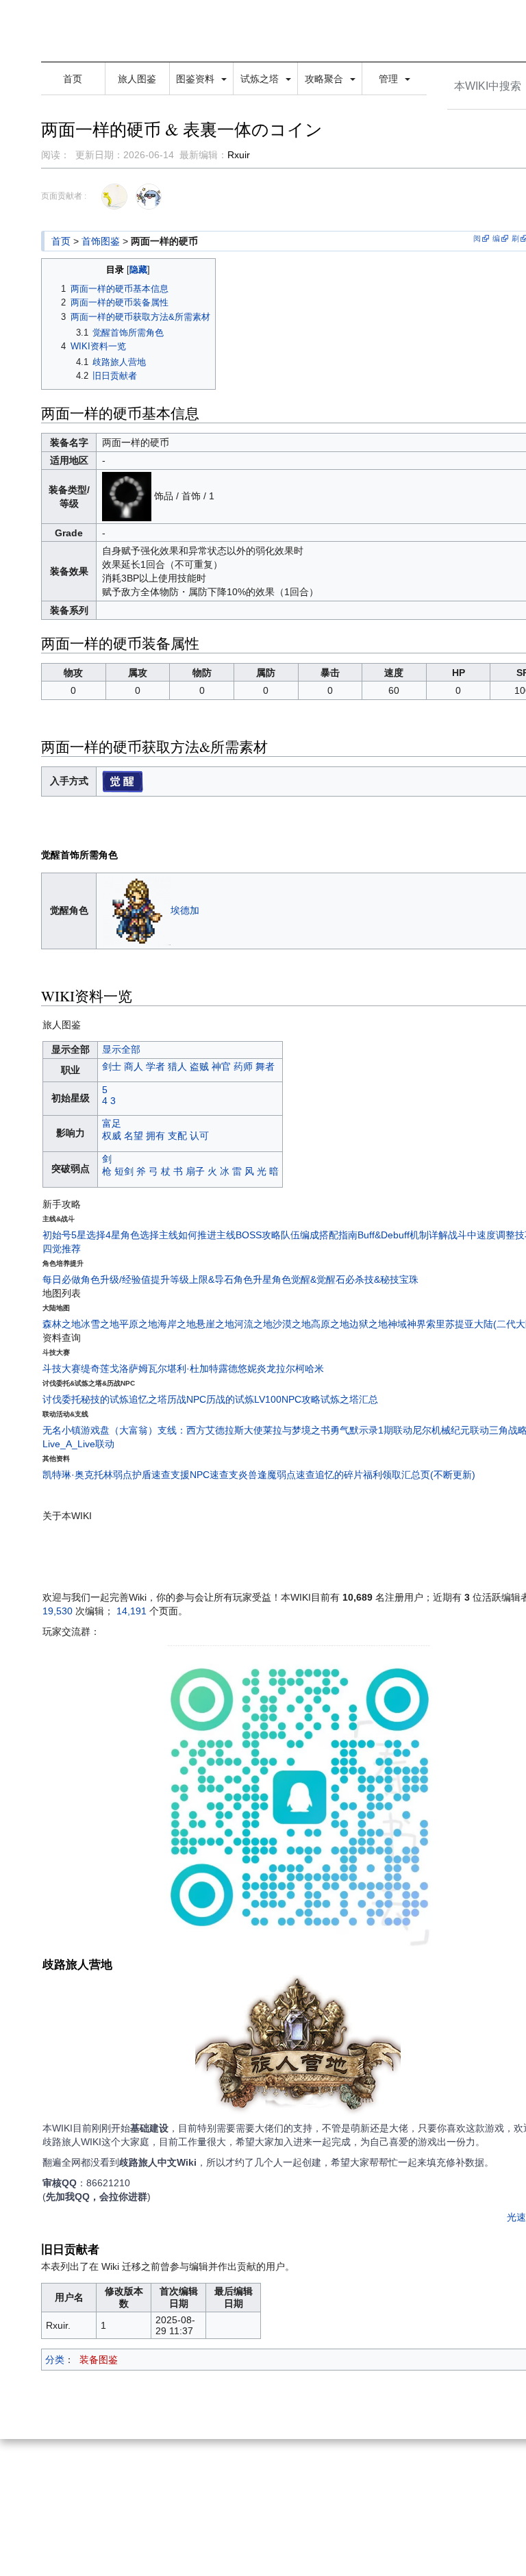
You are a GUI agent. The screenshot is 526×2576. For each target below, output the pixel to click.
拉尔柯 (290, 1368)
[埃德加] (136, 910)
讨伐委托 (62, 1399)
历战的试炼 (230, 1399)
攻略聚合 (325, 79)
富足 (112, 1123)
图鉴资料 (197, 79)
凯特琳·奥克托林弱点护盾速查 (107, 1475)
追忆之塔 (148, 1399)
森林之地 (62, 1324)
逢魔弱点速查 (286, 1475)
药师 (243, 1066)
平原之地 (138, 1324)
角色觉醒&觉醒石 (309, 1279)
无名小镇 (62, 1430)
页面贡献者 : (64, 196)
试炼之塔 (261, 79)
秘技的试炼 (105, 1399)
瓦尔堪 (162, 1368)
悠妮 (247, 1368)
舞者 (265, 1066)
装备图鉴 (99, 2360)
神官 (221, 1066)
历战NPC (187, 1399)
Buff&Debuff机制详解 (403, 1235)
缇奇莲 (95, 1368)
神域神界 (407, 1324)
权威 (112, 1136)
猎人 (177, 1066)
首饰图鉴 (101, 241)
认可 (199, 1136)
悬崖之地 (215, 1324)
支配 (177, 1136)
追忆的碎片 (339, 1475)
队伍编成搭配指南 (319, 1235)
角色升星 (253, 1279)
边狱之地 (368, 1324)
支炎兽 (243, 1475)
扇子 (195, 1171)
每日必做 (62, 1279)
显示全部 (121, 1049)
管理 (390, 79)
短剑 (124, 1171)
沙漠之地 (292, 1324)
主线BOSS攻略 (249, 1235)
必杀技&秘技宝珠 (382, 1279)
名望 (134, 1136)
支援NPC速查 (200, 1475)
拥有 (155, 1136)
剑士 (112, 1066)
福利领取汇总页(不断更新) (419, 1475)
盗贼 (199, 1066)
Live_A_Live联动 (78, 1444)
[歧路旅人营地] (298, 2047)
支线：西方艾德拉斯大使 (210, 1430)
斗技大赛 (62, 1368)
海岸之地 (177, 1324)
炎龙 (266, 1368)
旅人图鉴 (137, 79)
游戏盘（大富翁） (119, 1430)
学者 (155, 1066)
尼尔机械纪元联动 (451, 1430)
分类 (55, 2360)
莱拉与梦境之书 (297, 1430)
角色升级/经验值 (116, 1279)
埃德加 (185, 910)
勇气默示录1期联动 (371, 1430)
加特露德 (218, 1368)
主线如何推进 (188, 1235)
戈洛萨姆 (129, 1368)
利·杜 (188, 1368)
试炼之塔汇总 (349, 1399)
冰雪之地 (100, 1324)
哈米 (314, 1368)
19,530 (58, 1611)
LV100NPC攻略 (287, 1399)
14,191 (131, 1611)
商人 (134, 1066)
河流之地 (253, 1324)
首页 (73, 79)
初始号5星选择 (74, 1235)
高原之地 (330, 1324)
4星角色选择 (132, 1235)
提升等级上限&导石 (192, 1279)
